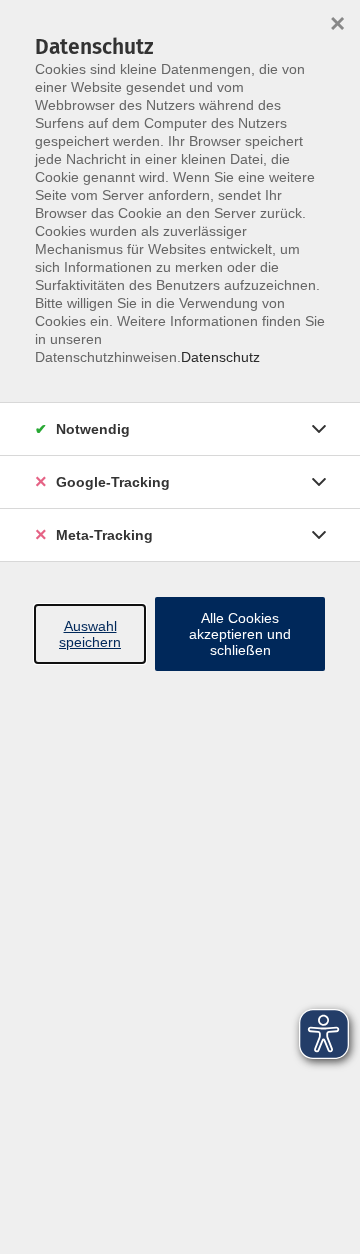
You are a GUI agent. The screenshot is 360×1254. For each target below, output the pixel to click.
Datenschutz (220, 357)
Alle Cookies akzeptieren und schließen (240, 634)
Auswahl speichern (90, 634)
